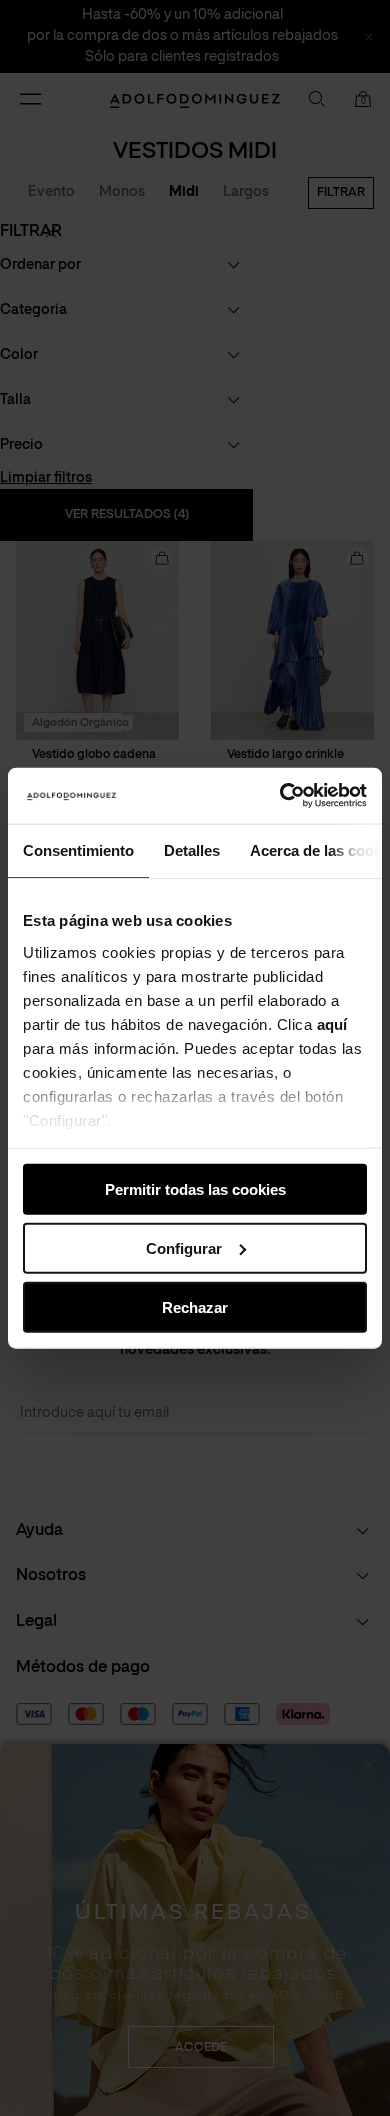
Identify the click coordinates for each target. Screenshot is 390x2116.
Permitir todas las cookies (195, 1189)
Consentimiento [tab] (78, 849)
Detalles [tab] (192, 849)
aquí (332, 1023)
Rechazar (195, 1306)
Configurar (184, 1247)
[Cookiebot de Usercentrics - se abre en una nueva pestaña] (280, 796)
